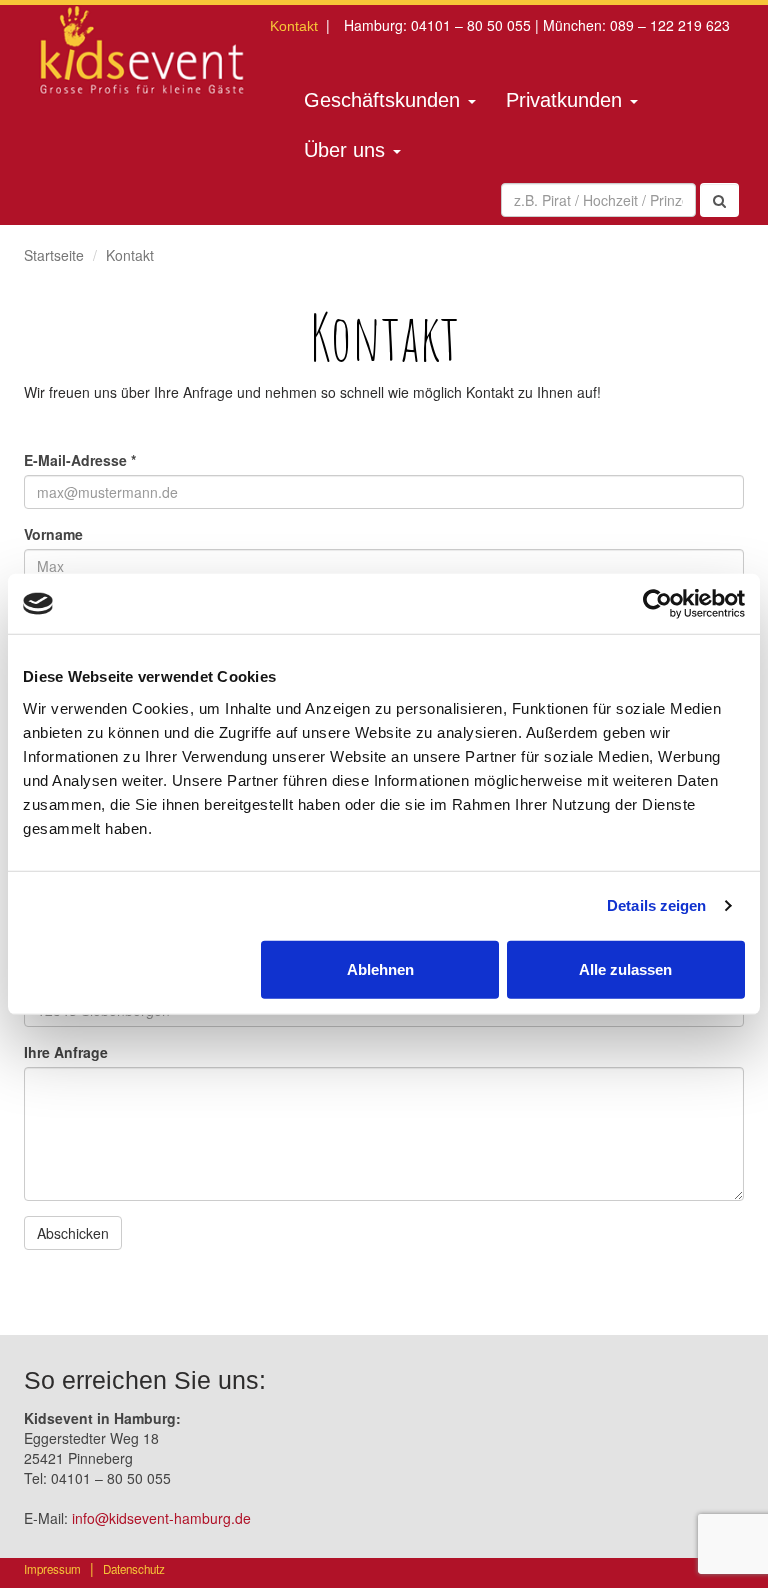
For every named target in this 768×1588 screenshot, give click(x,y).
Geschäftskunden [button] (385, 100)
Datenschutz (134, 1569)
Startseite (54, 255)
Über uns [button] (347, 150)
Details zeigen (656, 905)
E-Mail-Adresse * (80, 460)
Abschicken (73, 1233)
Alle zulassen (625, 968)
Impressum (52, 1569)
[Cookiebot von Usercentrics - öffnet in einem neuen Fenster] (657, 604)
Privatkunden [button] (567, 100)
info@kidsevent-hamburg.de (161, 1518)
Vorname (53, 534)
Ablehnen (380, 968)
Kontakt (294, 26)
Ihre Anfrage (66, 1052)
